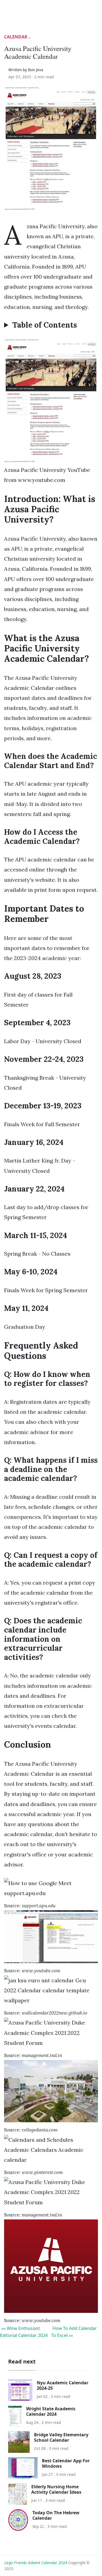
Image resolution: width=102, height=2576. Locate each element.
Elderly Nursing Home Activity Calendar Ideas (56, 2489)
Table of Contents (45, 325)
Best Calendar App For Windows (66, 2463)
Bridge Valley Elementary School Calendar (61, 2437)
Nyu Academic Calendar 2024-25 (63, 2385)
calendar (16, 37)
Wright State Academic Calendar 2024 (51, 2411)
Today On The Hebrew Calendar (56, 2515)
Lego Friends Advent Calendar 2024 (36, 2563)
